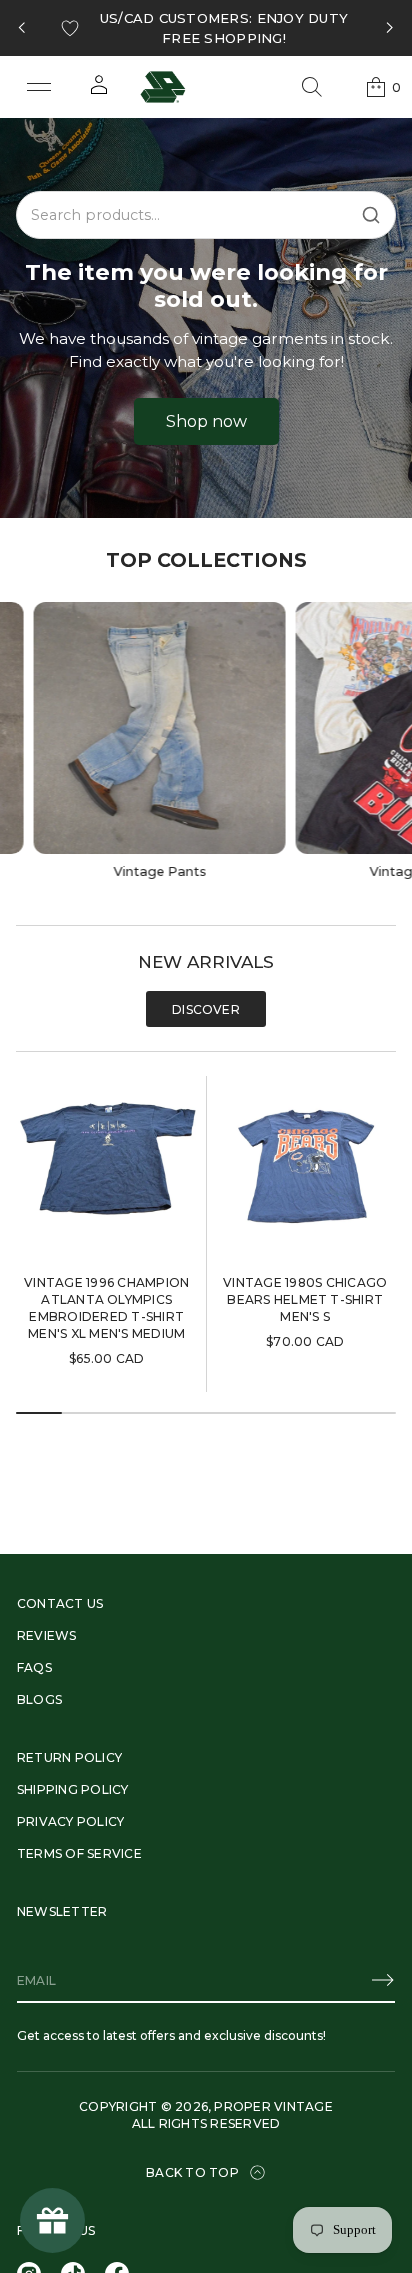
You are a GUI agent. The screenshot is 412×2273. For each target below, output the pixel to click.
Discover (206, 1009)
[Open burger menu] (39, 87)
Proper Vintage (273, 2106)
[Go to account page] (99, 91)
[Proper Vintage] (163, 87)
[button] (312, 87)
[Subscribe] (383, 1980)
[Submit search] (371, 215)
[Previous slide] (22, 28)
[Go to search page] (312, 87)
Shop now (206, 421)
